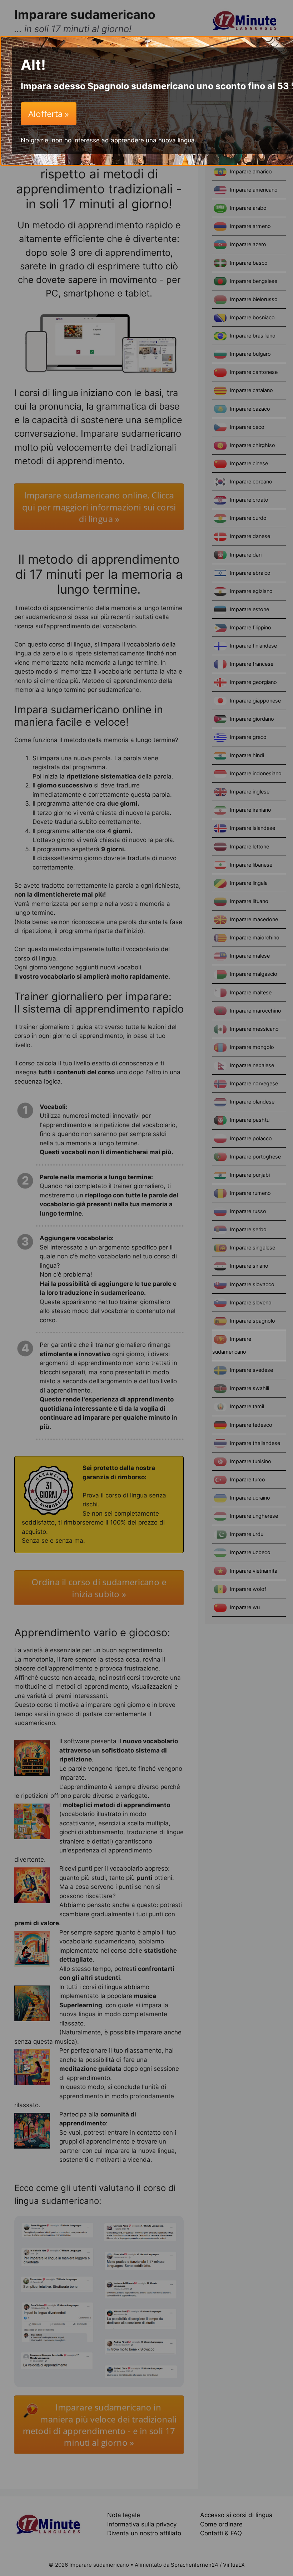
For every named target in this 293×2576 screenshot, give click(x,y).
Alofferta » (49, 114)
